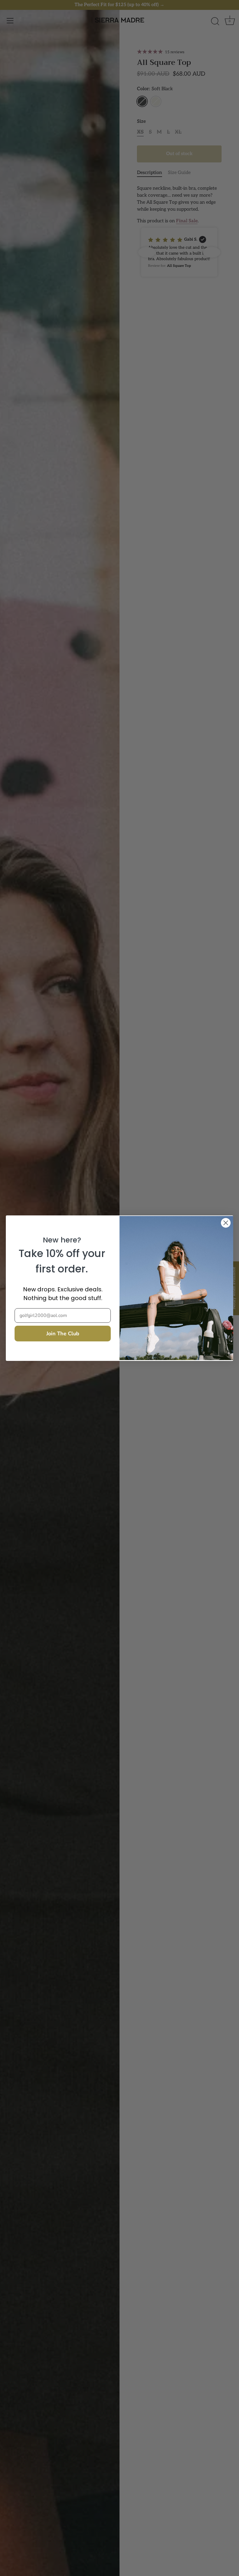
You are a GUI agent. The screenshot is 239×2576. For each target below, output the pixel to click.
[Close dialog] (226, 1223)
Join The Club (63, 1334)
